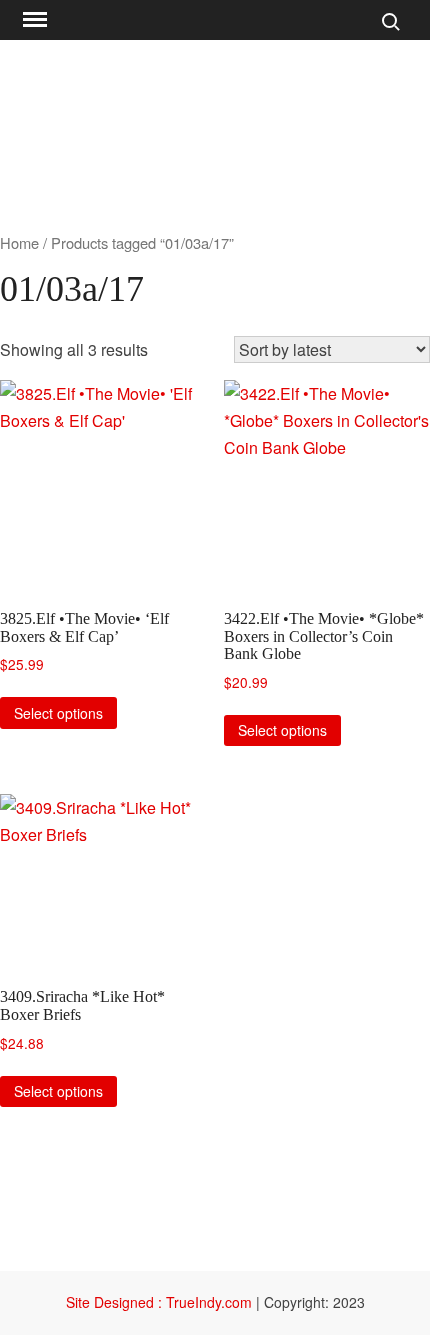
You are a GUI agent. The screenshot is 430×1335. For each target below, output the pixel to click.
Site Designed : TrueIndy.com (161, 1302)
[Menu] (33, 20)
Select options (58, 713)
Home (19, 242)
